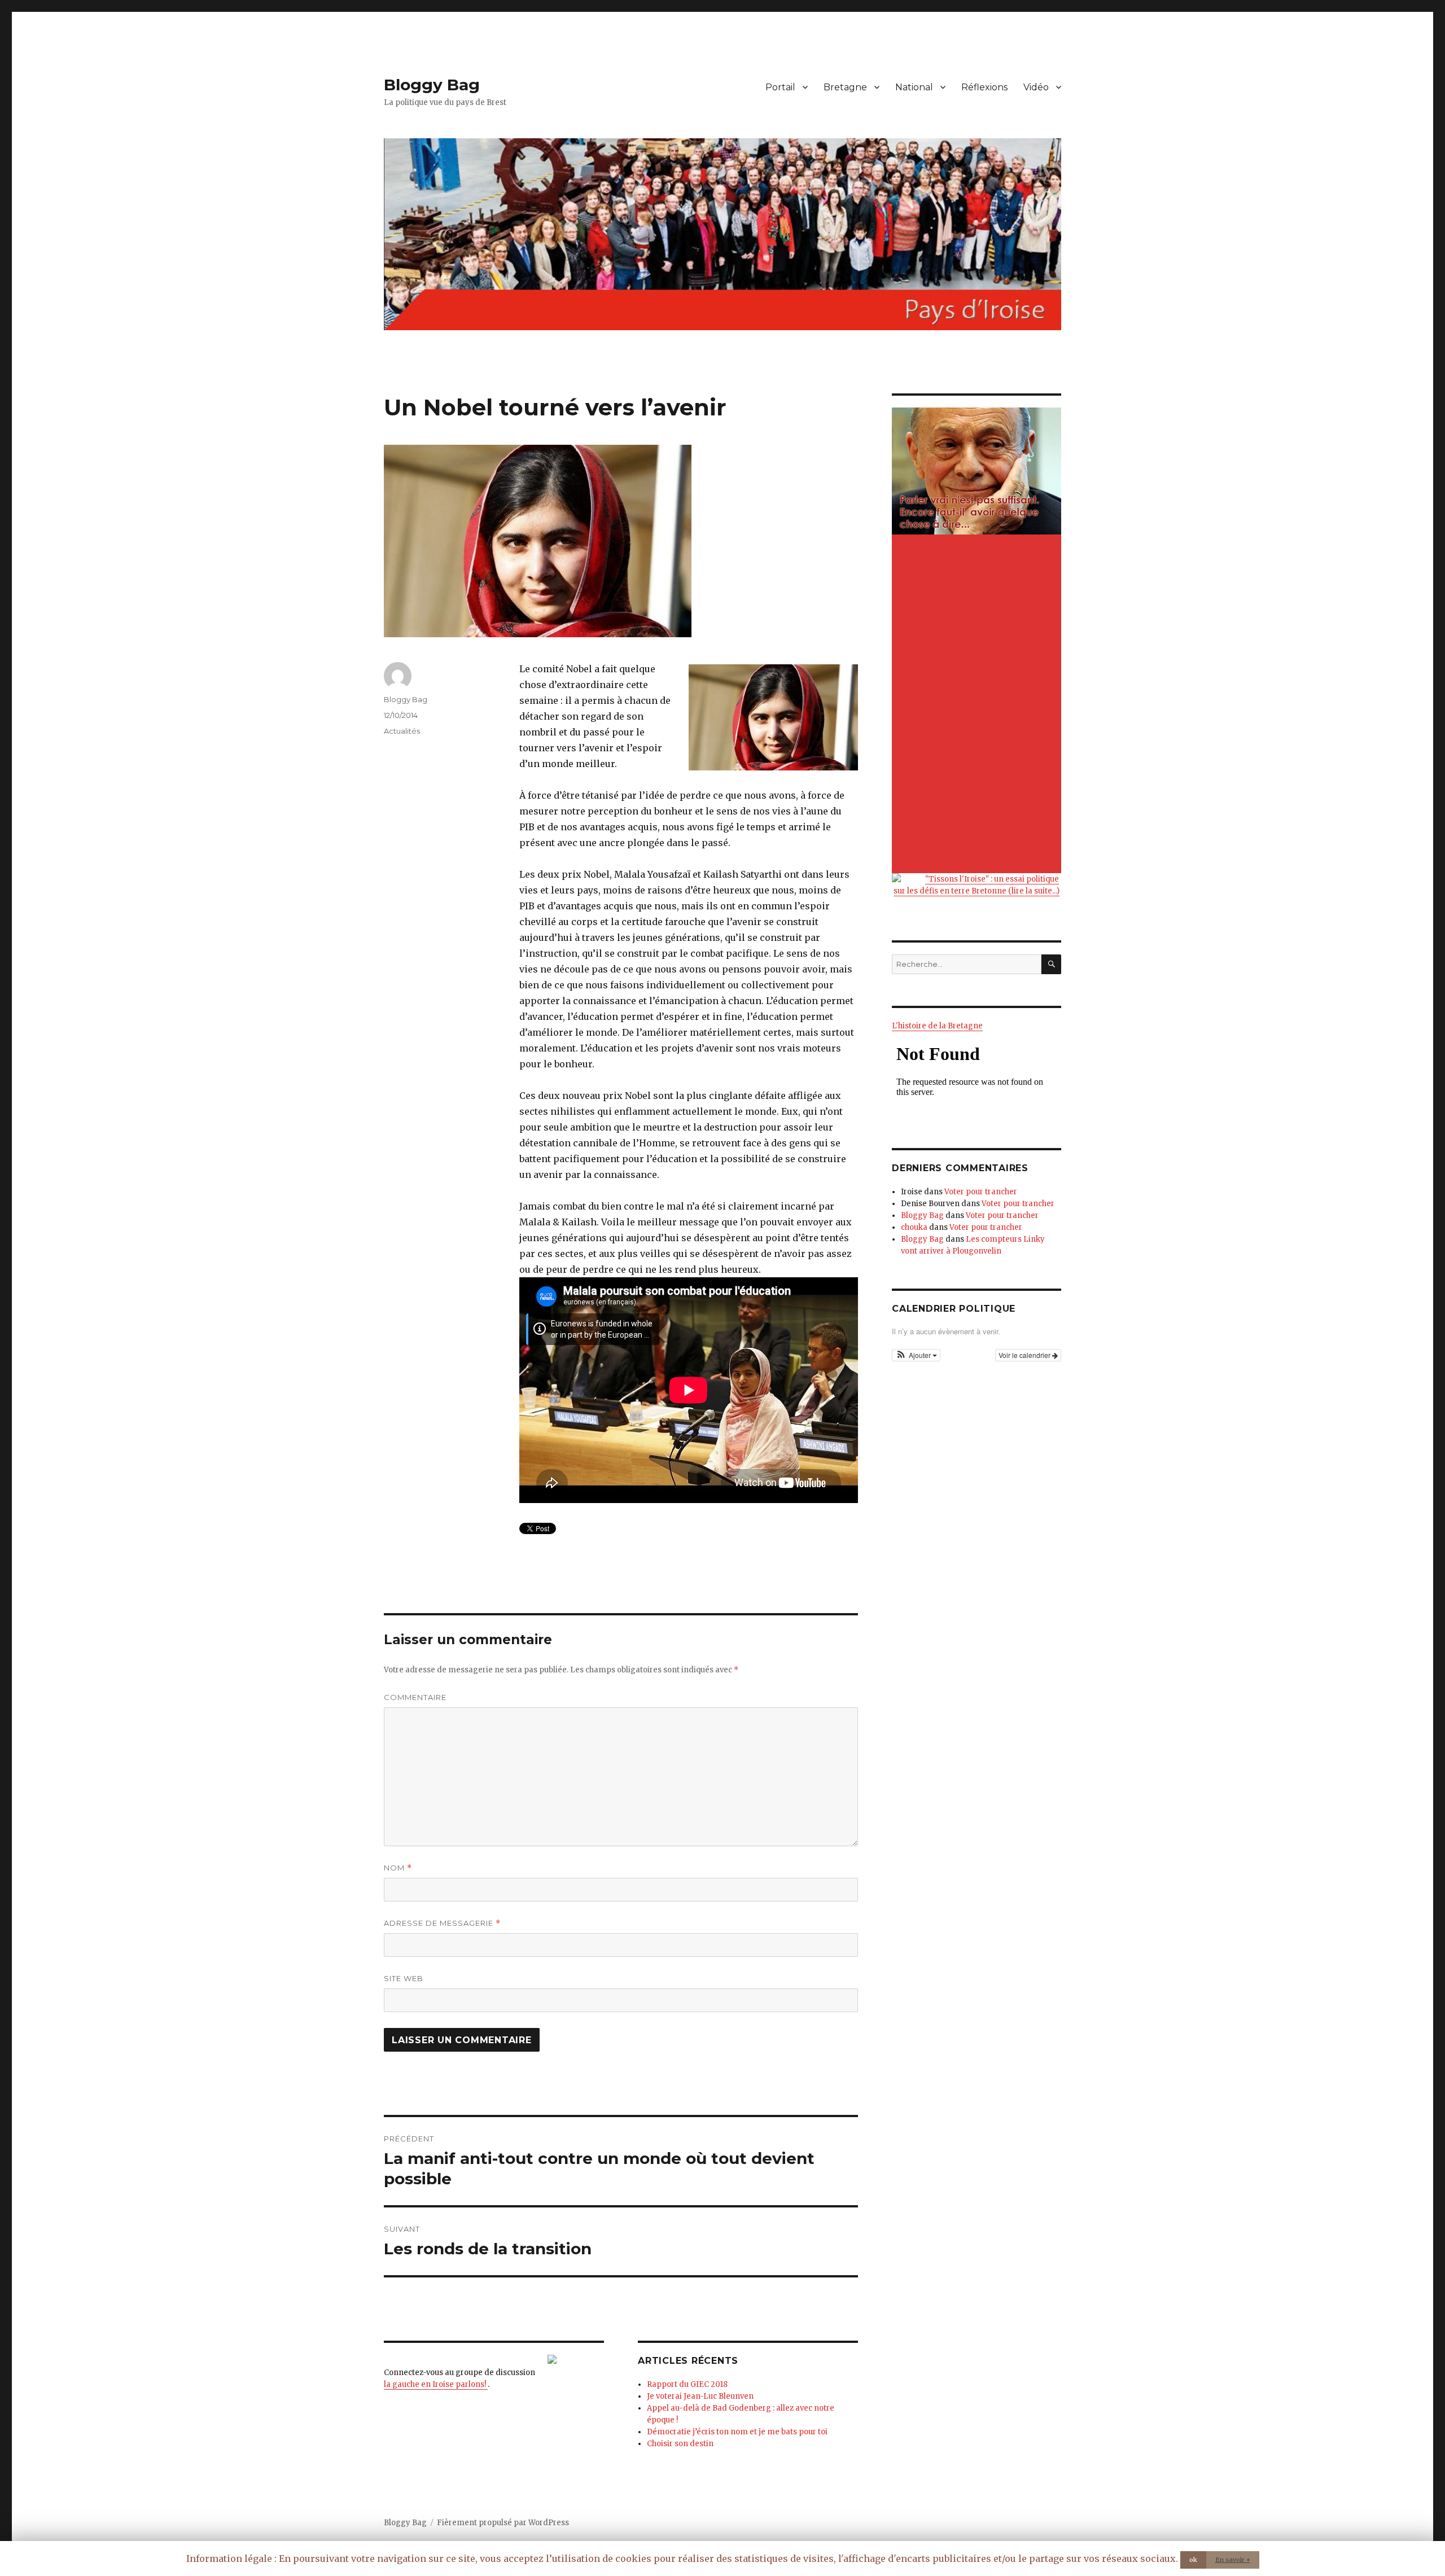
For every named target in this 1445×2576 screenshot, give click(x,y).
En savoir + (1233, 2560)
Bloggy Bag (432, 85)
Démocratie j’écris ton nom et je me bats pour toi (737, 2432)
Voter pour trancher (981, 1192)
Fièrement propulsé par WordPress (503, 2523)
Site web (404, 1978)
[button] (916, 1355)
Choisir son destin (680, 2444)
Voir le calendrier (1025, 1355)
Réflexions (984, 87)
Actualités (402, 731)
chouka (914, 1227)
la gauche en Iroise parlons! (436, 2384)
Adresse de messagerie (442, 1923)
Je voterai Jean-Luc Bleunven (700, 2396)
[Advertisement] (978, 705)
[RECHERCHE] (1051, 964)
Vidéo (1036, 87)
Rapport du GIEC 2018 (687, 2384)
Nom (398, 1868)
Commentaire (415, 1697)
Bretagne (845, 87)
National (914, 87)
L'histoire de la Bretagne (937, 1026)
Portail (780, 87)
